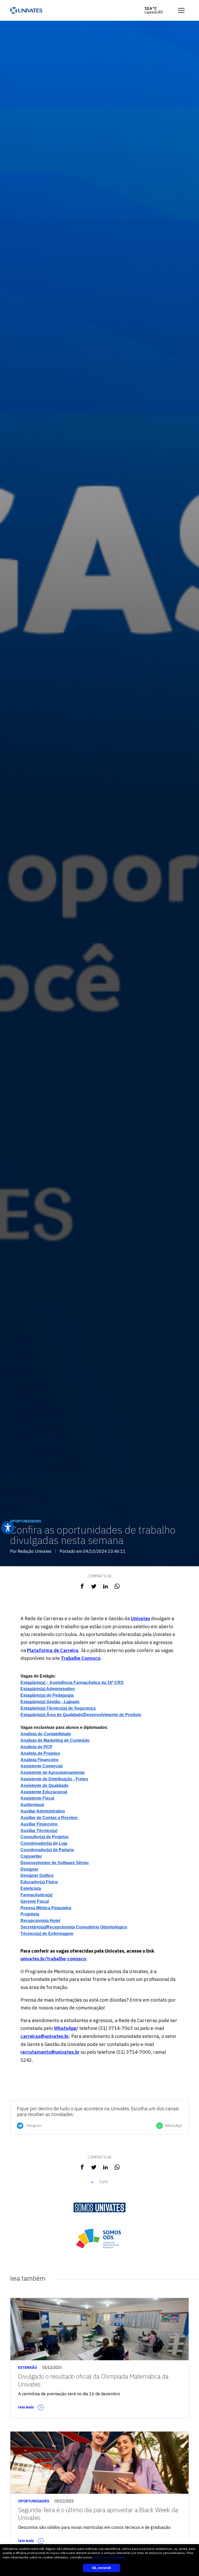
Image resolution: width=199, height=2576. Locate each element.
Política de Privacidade (108, 2557)
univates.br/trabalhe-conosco (53, 1959)
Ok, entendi (101, 2568)
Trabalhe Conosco (81, 1658)
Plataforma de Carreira (53, 1650)
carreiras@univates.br (45, 2036)
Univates (140, 1618)
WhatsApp (65, 2028)
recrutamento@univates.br (50, 2052)
